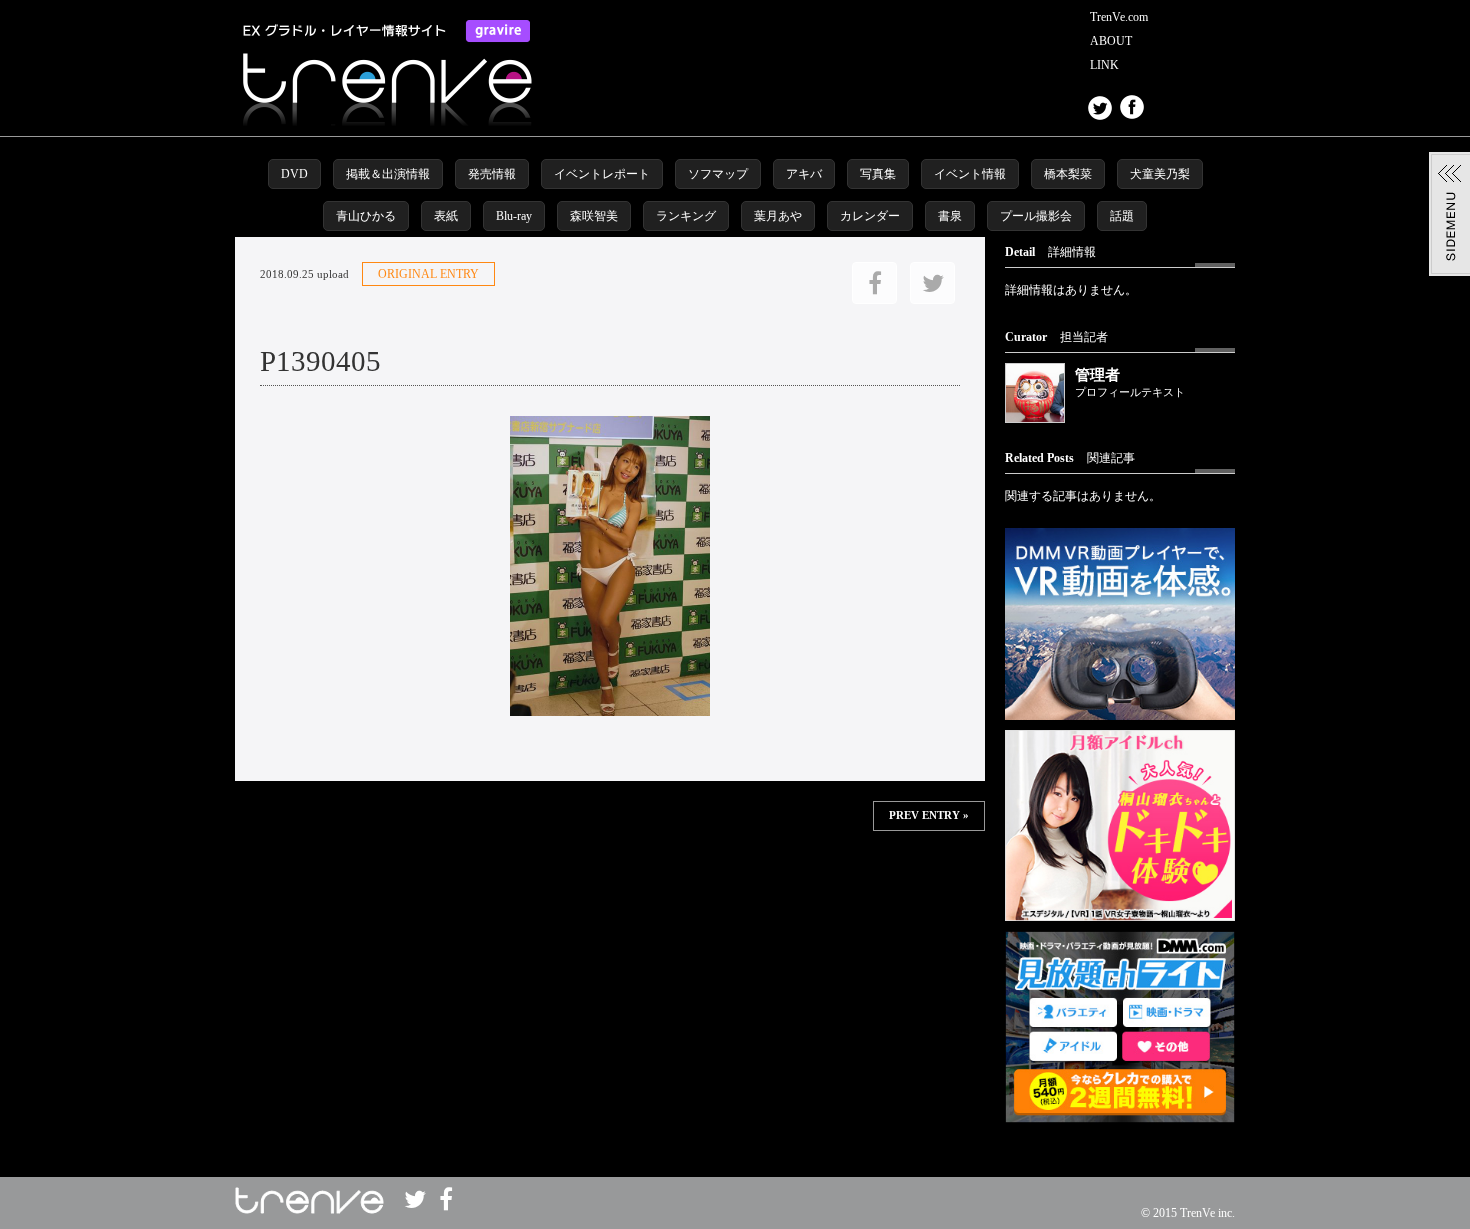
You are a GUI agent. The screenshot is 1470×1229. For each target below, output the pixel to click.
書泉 (950, 216)
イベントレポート (602, 174)
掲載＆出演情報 (388, 174)
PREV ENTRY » (929, 815)
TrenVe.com (1119, 17)
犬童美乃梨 (1160, 174)
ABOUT (1111, 41)
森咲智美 (594, 216)
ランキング (686, 216)
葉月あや (778, 216)
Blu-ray (514, 216)
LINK (1104, 65)
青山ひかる (366, 216)
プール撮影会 (1036, 216)
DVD (294, 174)
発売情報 (492, 174)
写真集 (878, 174)
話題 (1122, 216)
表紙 (446, 216)
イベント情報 (970, 174)
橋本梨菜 (1068, 174)
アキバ (804, 174)
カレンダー (870, 216)
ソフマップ (718, 174)
